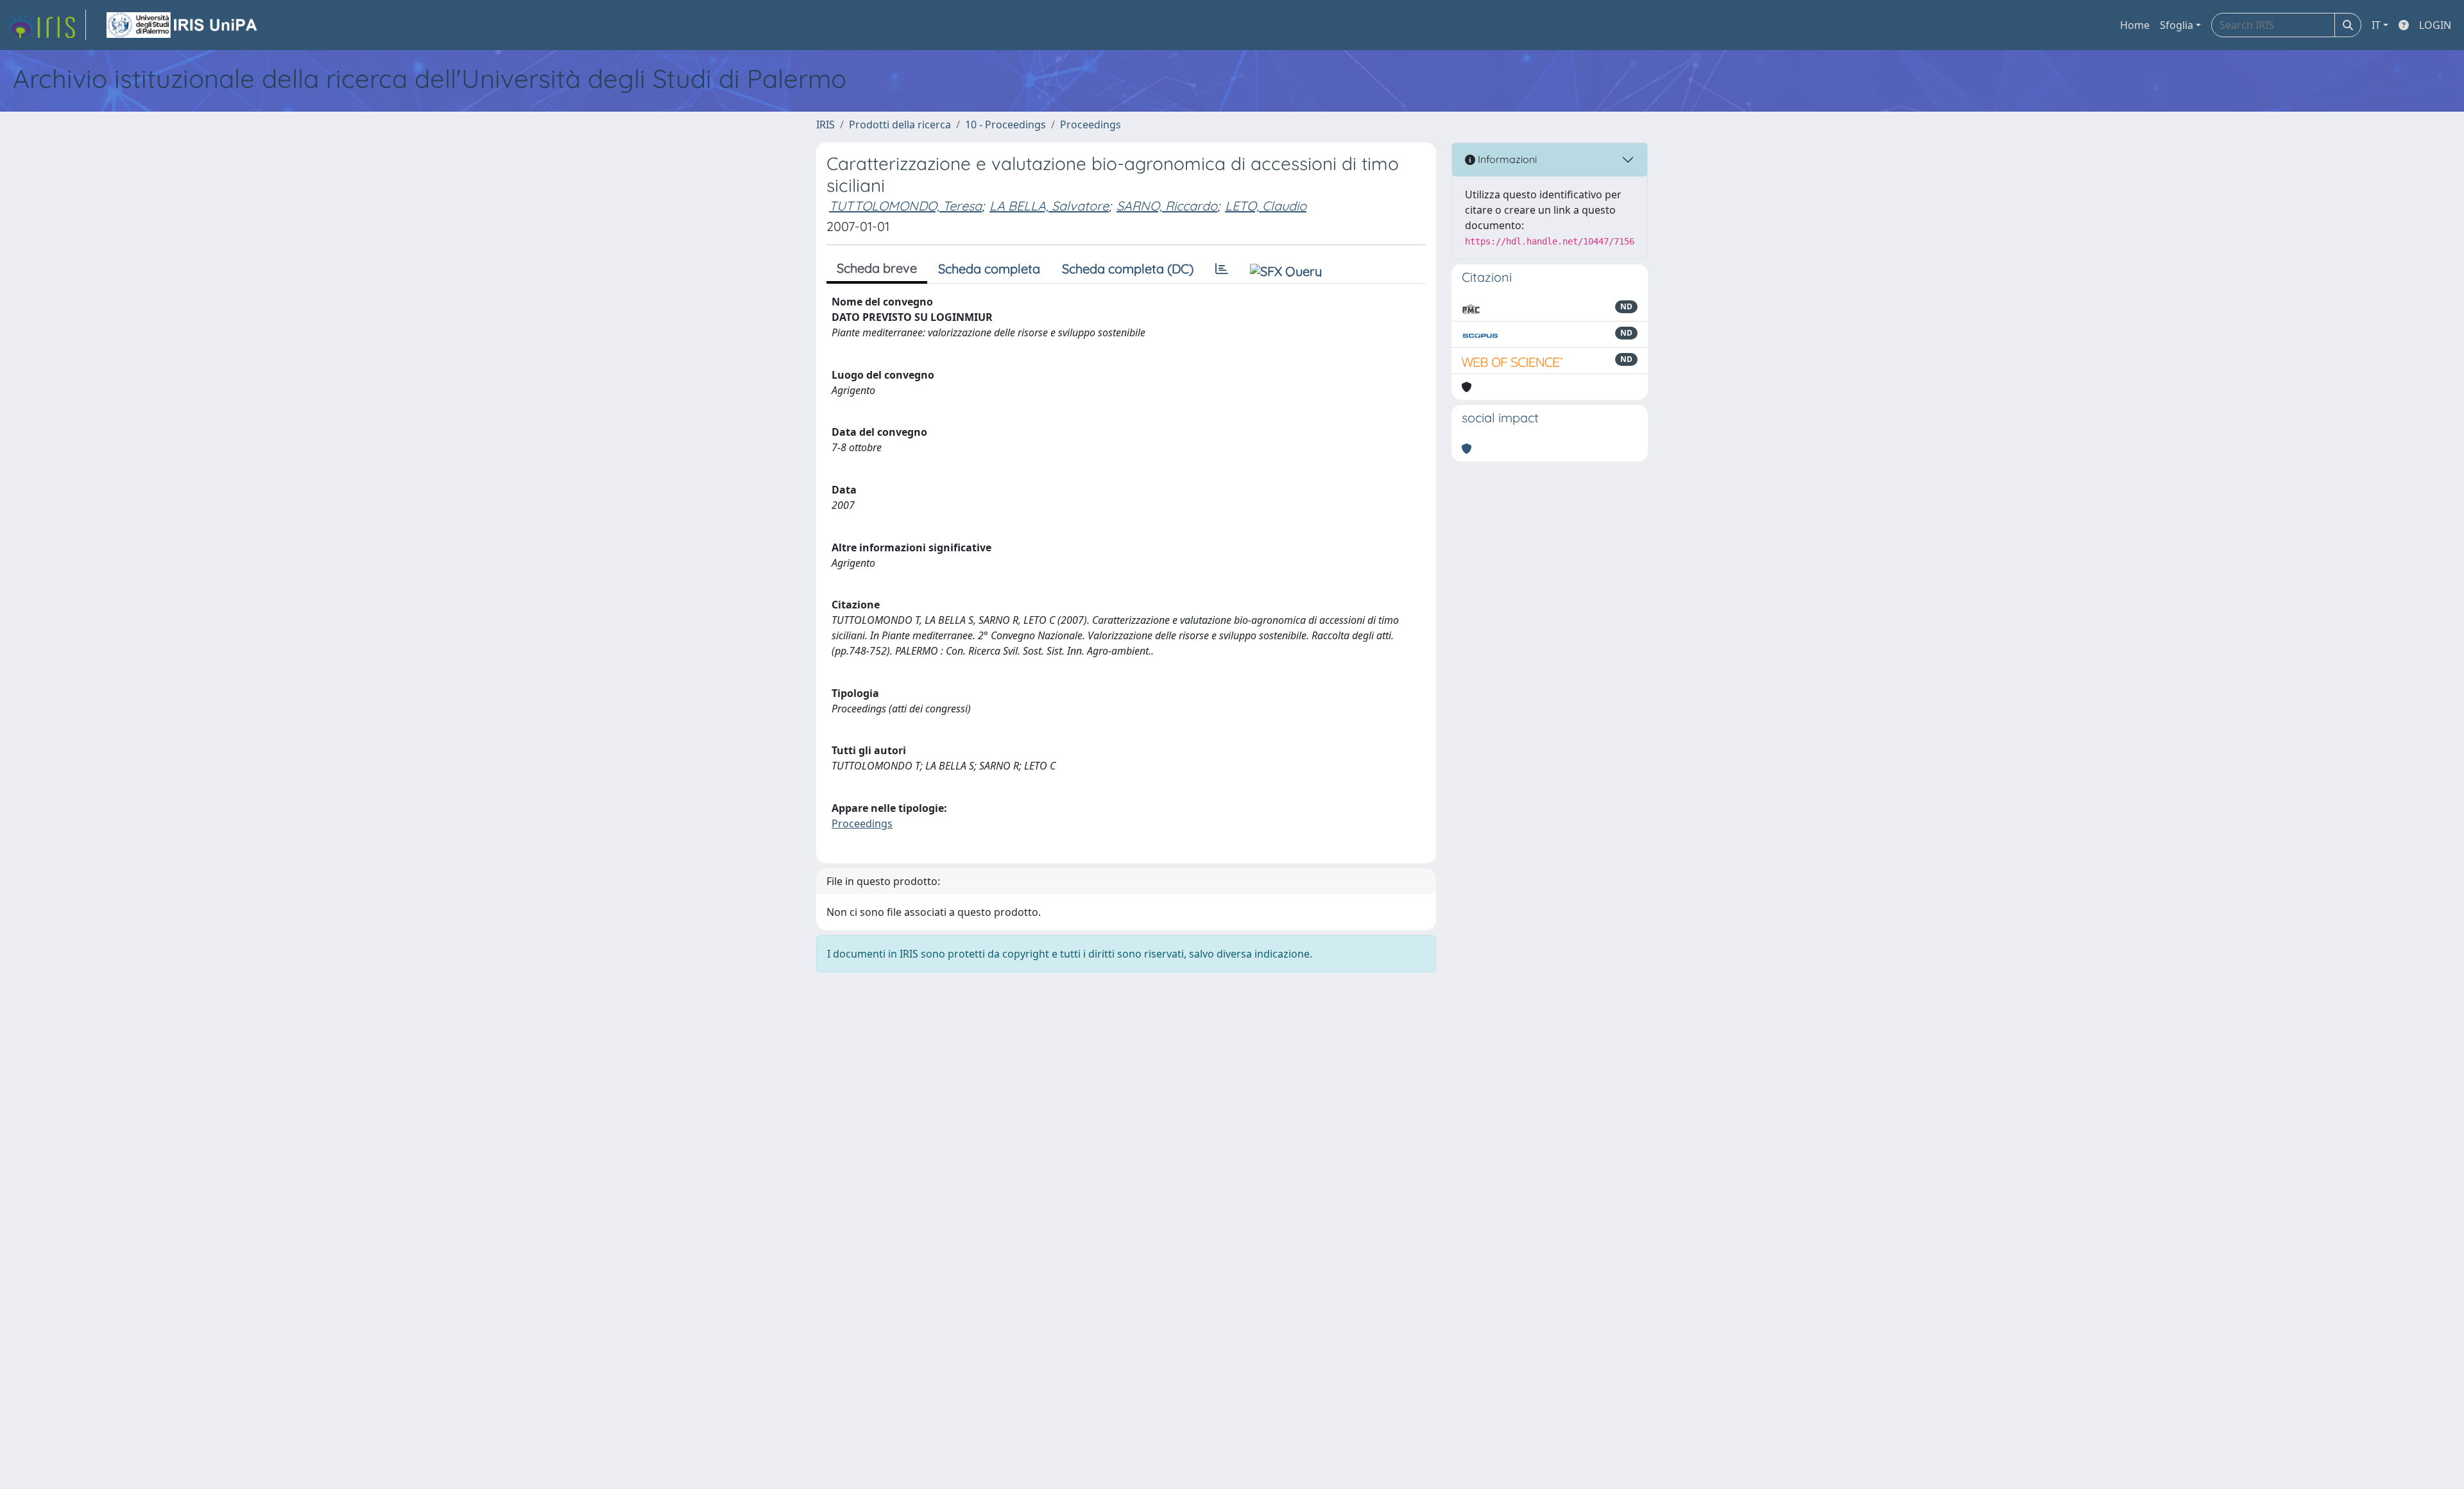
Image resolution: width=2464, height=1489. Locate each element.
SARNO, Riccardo (1167, 206)
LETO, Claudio (1266, 206)
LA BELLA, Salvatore (1049, 206)
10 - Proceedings (1005, 125)
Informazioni (1506, 159)
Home (2135, 25)
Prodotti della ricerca (900, 125)
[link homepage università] (183, 25)
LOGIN (2435, 25)
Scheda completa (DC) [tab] (1128, 269)
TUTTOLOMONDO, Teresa (905, 206)
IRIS (826, 125)
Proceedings (1091, 125)
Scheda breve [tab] (877, 268)
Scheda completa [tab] (989, 269)
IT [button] (2376, 25)
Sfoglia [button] (2177, 25)
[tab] (1222, 269)
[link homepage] (47, 25)
